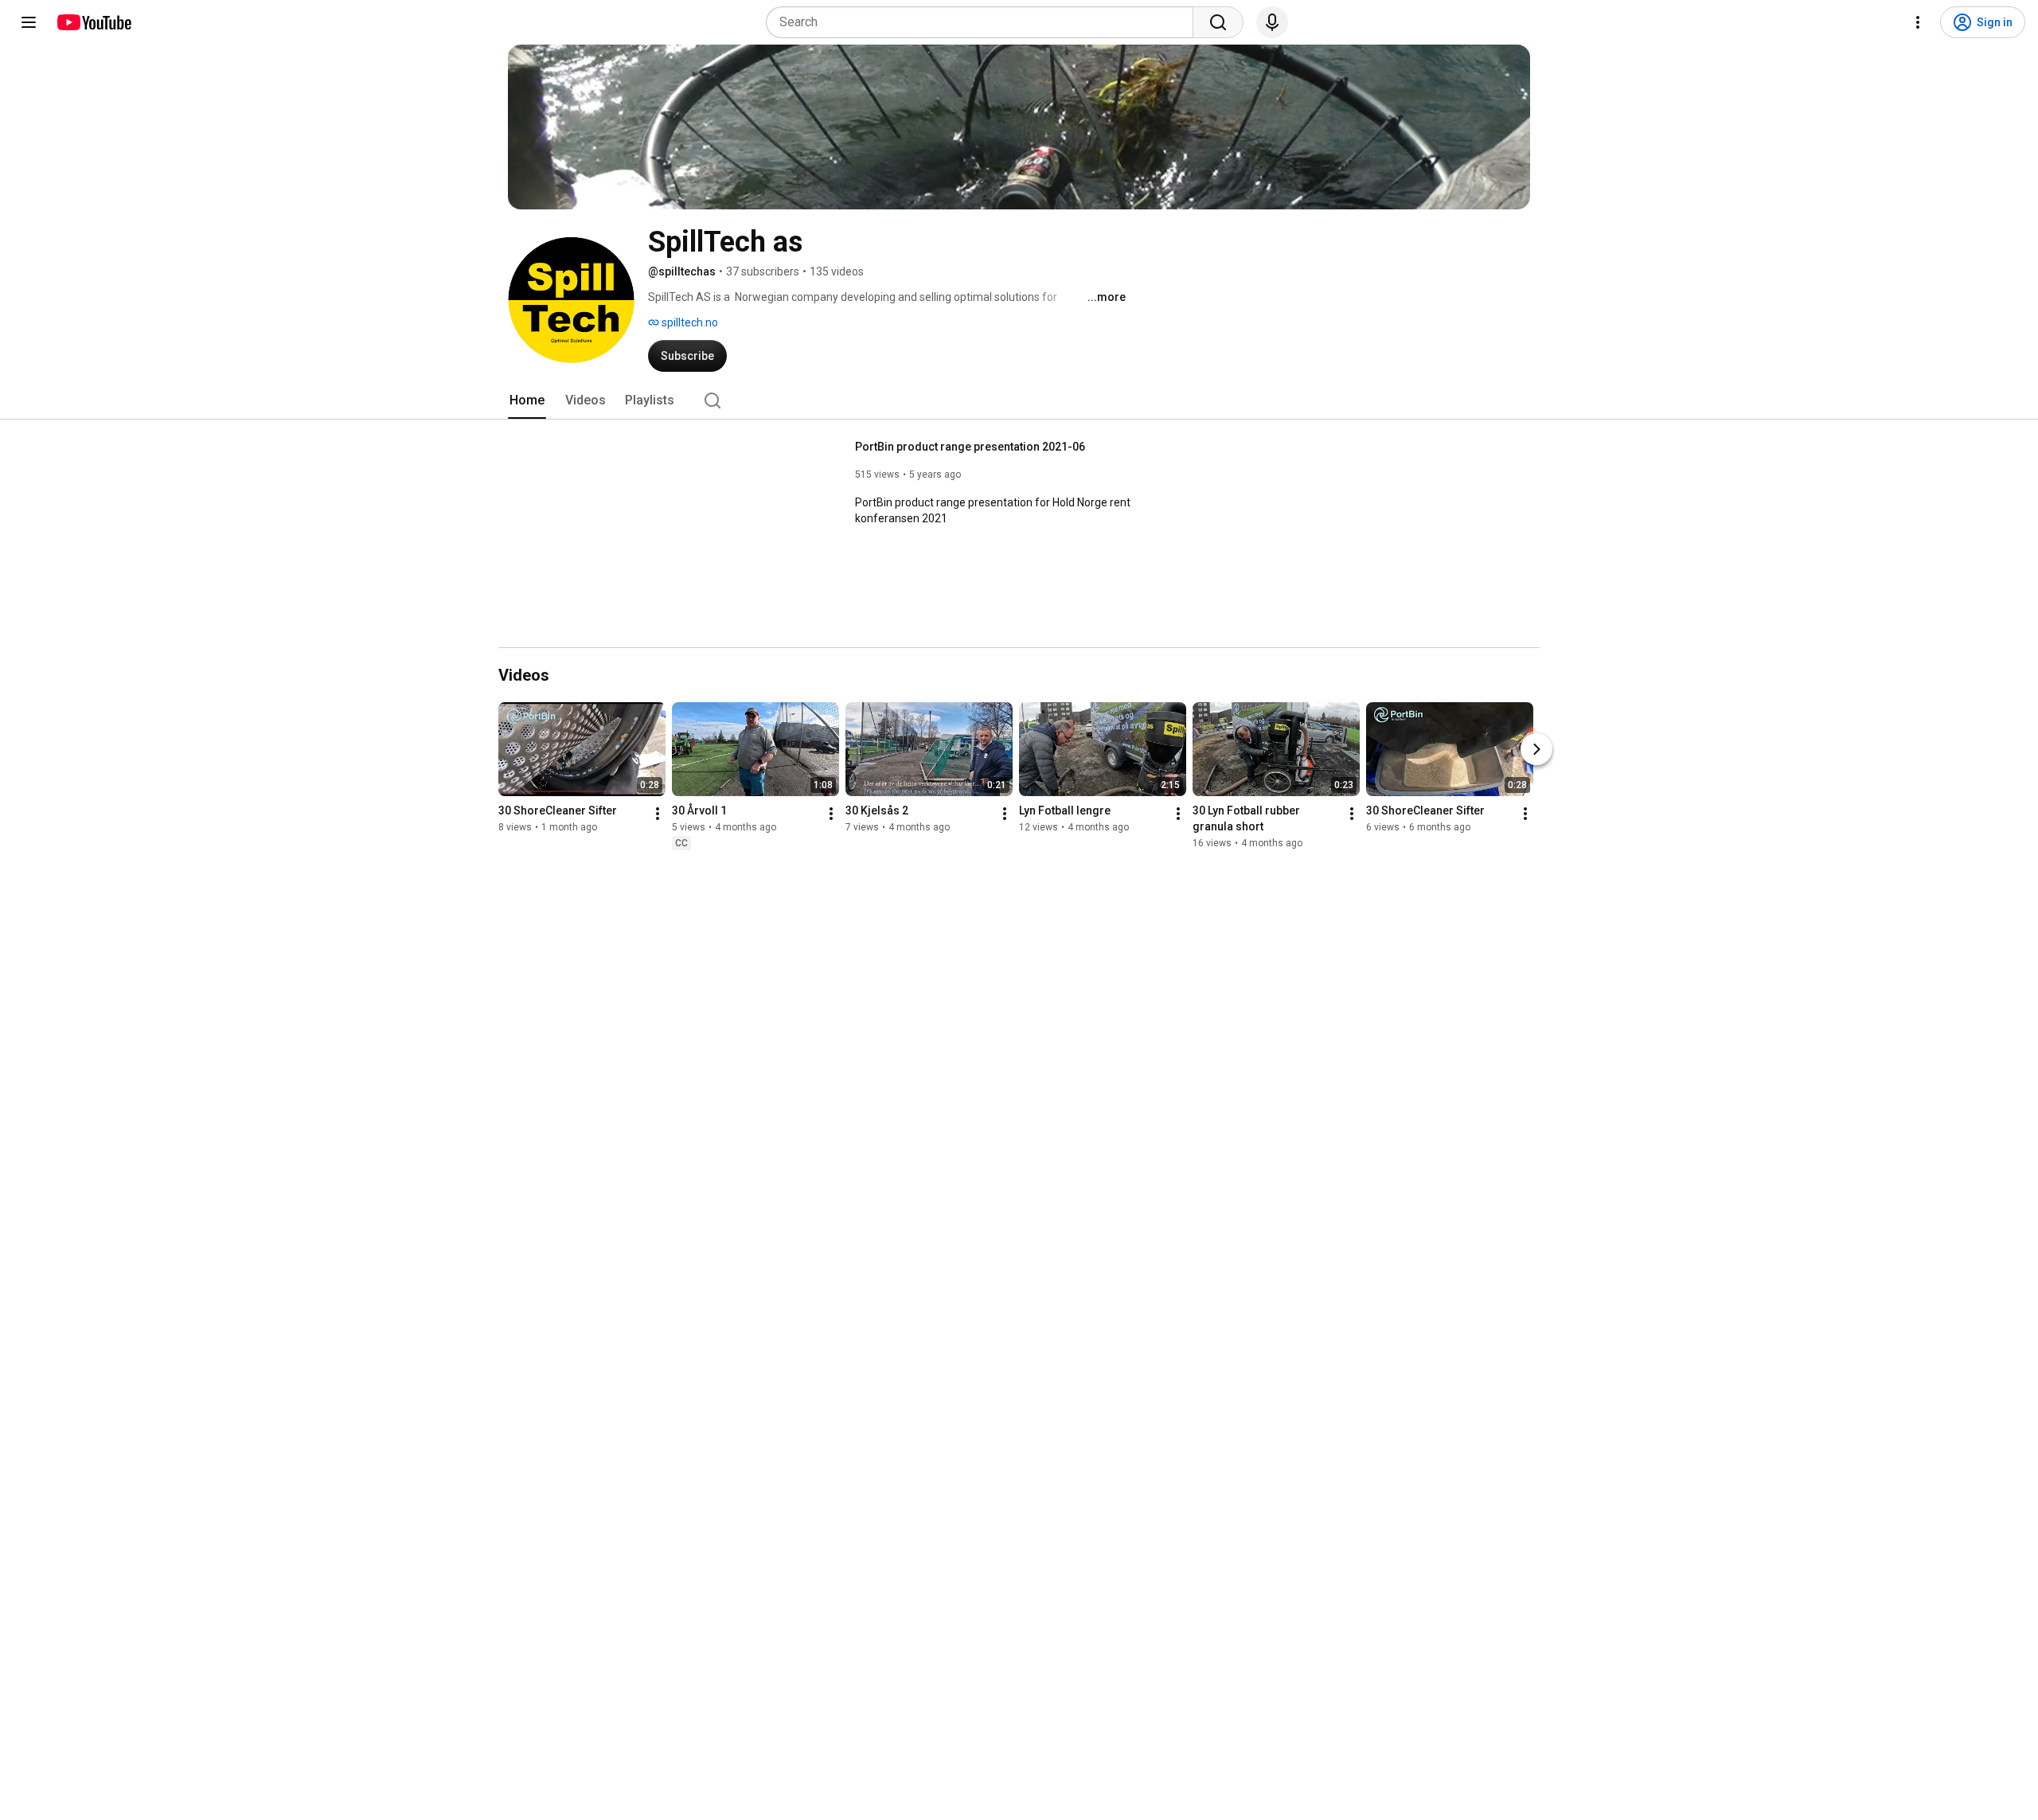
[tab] (527, 400)
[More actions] (658, 814)
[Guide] (29, 22)
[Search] (1218, 22)
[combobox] (984, 22)
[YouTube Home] (94, 22)
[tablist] (1019, 400)
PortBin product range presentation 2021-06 (970, 447)
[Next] (1536, 749)
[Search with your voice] (1272, 22)
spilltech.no (689, 322)
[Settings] (1918, 22)
